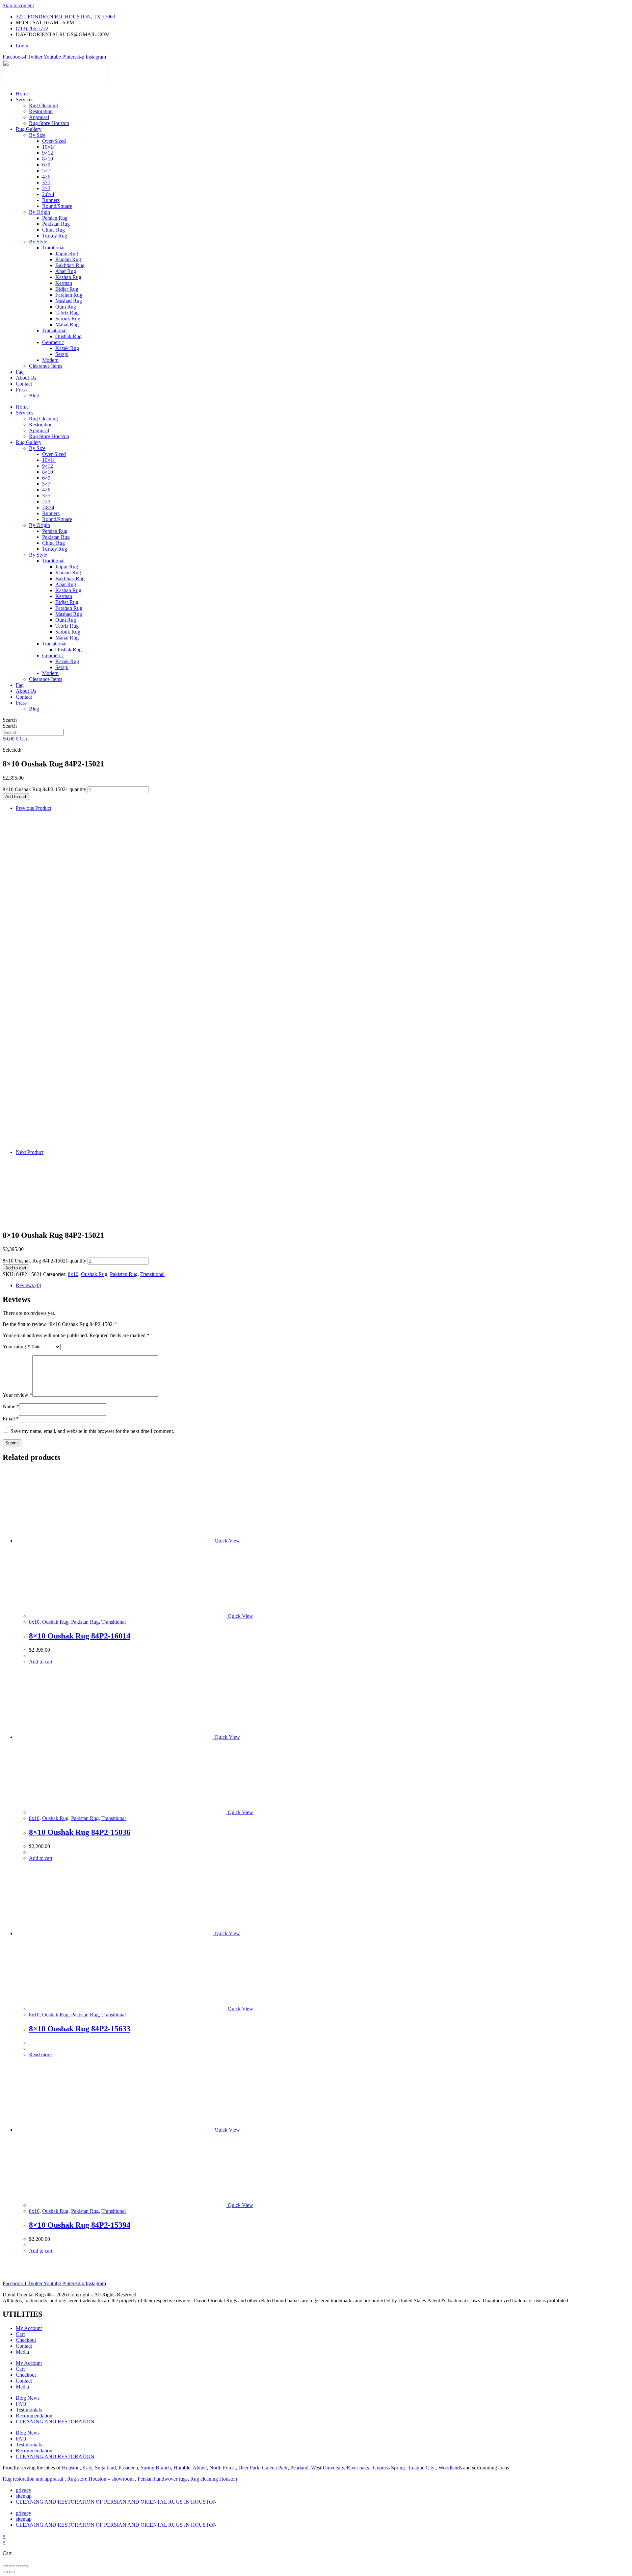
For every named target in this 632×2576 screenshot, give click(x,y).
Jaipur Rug (67, 253)
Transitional (54, 330)
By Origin (39, 212)
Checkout (26, 2340)
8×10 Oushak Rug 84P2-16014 (80, 1636)
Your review (17, 1395)
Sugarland (105, 2468)
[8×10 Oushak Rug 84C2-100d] (32, 1186)
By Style (38, 242)
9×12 (48, 153)
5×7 (46, 171)
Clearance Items (46, 366)
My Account (29, 2328)
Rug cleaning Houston (214, 2479)
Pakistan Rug (56, 224)
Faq (20, 372)
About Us (26, 378)
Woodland (449, 2468)
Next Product (30, 1152)
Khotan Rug (68, 259)
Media (22, 2352)
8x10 (73, 1274)
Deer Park (249, 2468)
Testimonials (29, 2410)
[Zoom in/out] (5, 2566)
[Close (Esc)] (25, 2566)
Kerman (64, 283)
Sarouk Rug (68, 319)
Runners (51, 200)
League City (422, 2468)
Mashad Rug (69, 301)
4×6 (46, 176)
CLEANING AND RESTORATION (55, 2422)
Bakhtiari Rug (70, 265)
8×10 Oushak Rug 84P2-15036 (80, 1832)
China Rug (53, 230)
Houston (71, 2468)
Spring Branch (156, 2468)
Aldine (200, 2468)
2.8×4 (48, 194)
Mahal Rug (67, 325)
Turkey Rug (55, 236)
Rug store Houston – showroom (100, 2479)
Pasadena (128, 2468)
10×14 (49, 147)
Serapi (62, 354)
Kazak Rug (67, 348)
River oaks (358, 2468)
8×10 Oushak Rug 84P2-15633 (80, 2029)
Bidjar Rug (67, 289)
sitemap (24, 2496)
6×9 (46, 165)
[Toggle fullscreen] (12, 2566)
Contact (24, 384)
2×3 (46, 188)
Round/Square (57, 206)
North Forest (223, 2468)
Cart (20, 2334)
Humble (182, 2468)
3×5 (46, 182)
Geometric (53, 342)
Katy (87, 2468)
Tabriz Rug (67, 313)
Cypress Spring (388, 2468)
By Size (37, 135)
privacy (24, 2490)
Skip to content (18, 5)
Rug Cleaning (43, 105)
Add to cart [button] (41, 1662)
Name (11, 1406)
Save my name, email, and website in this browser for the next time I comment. (92, 1431)
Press (21, 390)
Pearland (299, 2468)
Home (22, 94)
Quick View (227, 1541)
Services (25, 100)
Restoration (41, 111)
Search (10, 720)
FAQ (21, 2404)
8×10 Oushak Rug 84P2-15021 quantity (44, 789)
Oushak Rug (68, 336)
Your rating (16, 1347)
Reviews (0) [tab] (28, 1285)
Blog (34, 396)
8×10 (48, 159)
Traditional (53, 248)
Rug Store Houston (49, 123)
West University (328, 2468)
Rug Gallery (29, 129)
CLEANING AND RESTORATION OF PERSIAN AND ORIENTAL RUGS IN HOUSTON (116, 2502)
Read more (40, 2054)
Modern (50, 360)
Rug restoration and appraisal (33, 2479)
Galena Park (275, 2468)
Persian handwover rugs (163, 2479)
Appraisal (39, 117)
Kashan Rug (68, 277)
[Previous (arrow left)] (5, 2572)
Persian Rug (55, 218)
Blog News (28, 2398)
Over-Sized (54, 141)
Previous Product (34, 808)
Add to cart (16, 797)
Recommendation (34, 2416)
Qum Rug (66, 307)
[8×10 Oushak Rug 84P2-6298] (222, 1146)
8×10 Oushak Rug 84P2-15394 (80, 2225)
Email (11, 1419)
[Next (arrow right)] (12, 2572)
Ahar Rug (66, 271)
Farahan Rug (69, 295)
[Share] (18, 2566)
